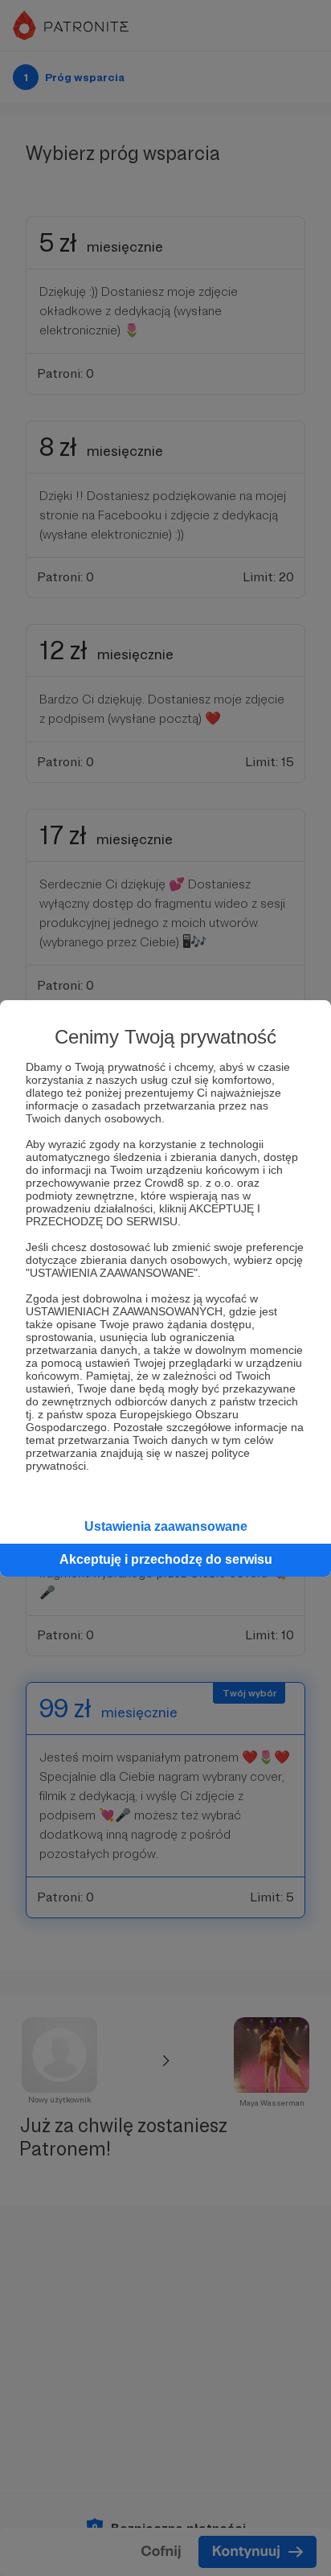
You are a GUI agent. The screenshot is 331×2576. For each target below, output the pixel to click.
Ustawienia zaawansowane (166, 1526)
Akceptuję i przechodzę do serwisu (166, 1559)
